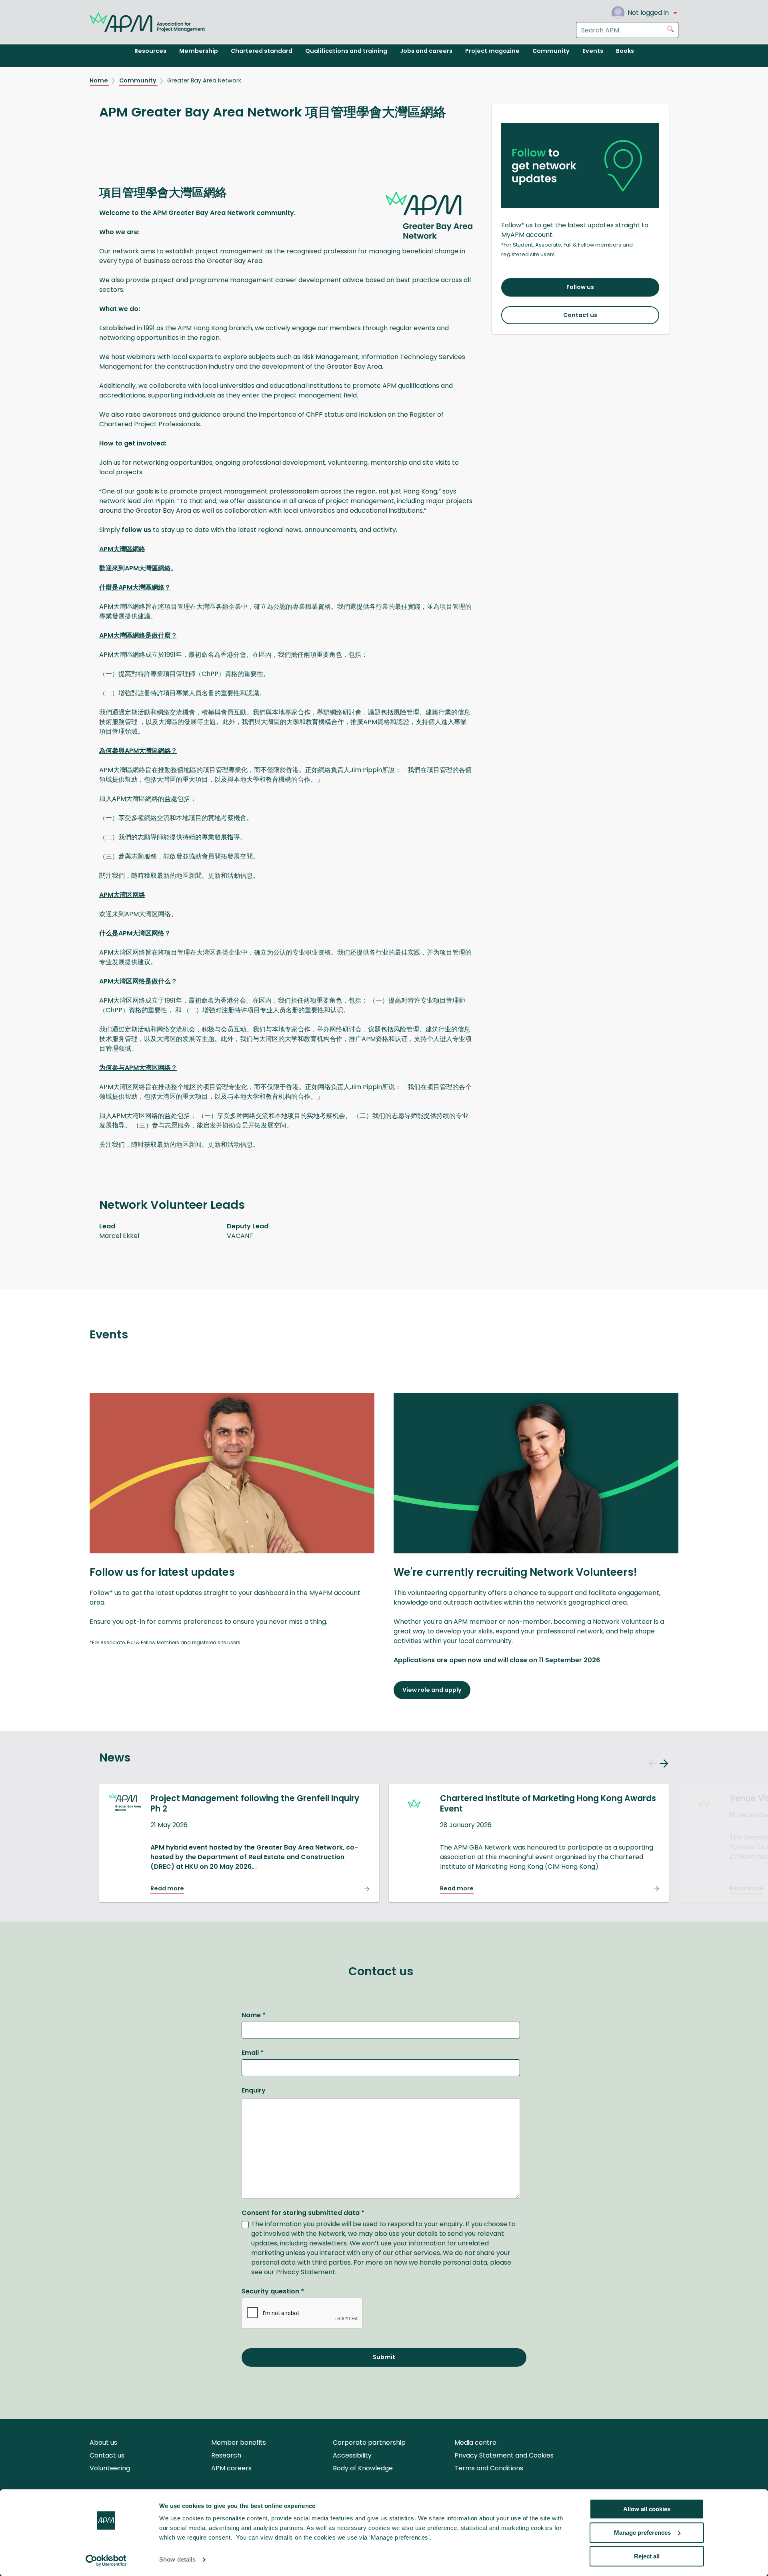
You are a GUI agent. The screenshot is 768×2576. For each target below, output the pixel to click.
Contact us (107, 2455)
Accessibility (352, 2455)
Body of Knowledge (363, 2468)
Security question (273, 2291)
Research (226, 2455)
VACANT (240, 1236)
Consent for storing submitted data (303, 2213)
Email (253, 2053)
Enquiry (254, 2090)
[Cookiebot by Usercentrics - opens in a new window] (106, 2560)
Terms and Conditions (489, 2468)
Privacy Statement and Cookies (504, 2455)
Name (254, 2015)
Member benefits (239, 2443)
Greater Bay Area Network (204, 80)
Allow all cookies (647, 2509)
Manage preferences (642, 2533)
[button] (653, 1765)
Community (138, 80)
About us (103, 2443)
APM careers (231, 2468)
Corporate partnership (369, 2443)
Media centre (475, 2443)
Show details (177, 2560)
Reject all (647, 2556)
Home (99, 80)
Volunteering (110, 2468)
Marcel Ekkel (119, 1236)
